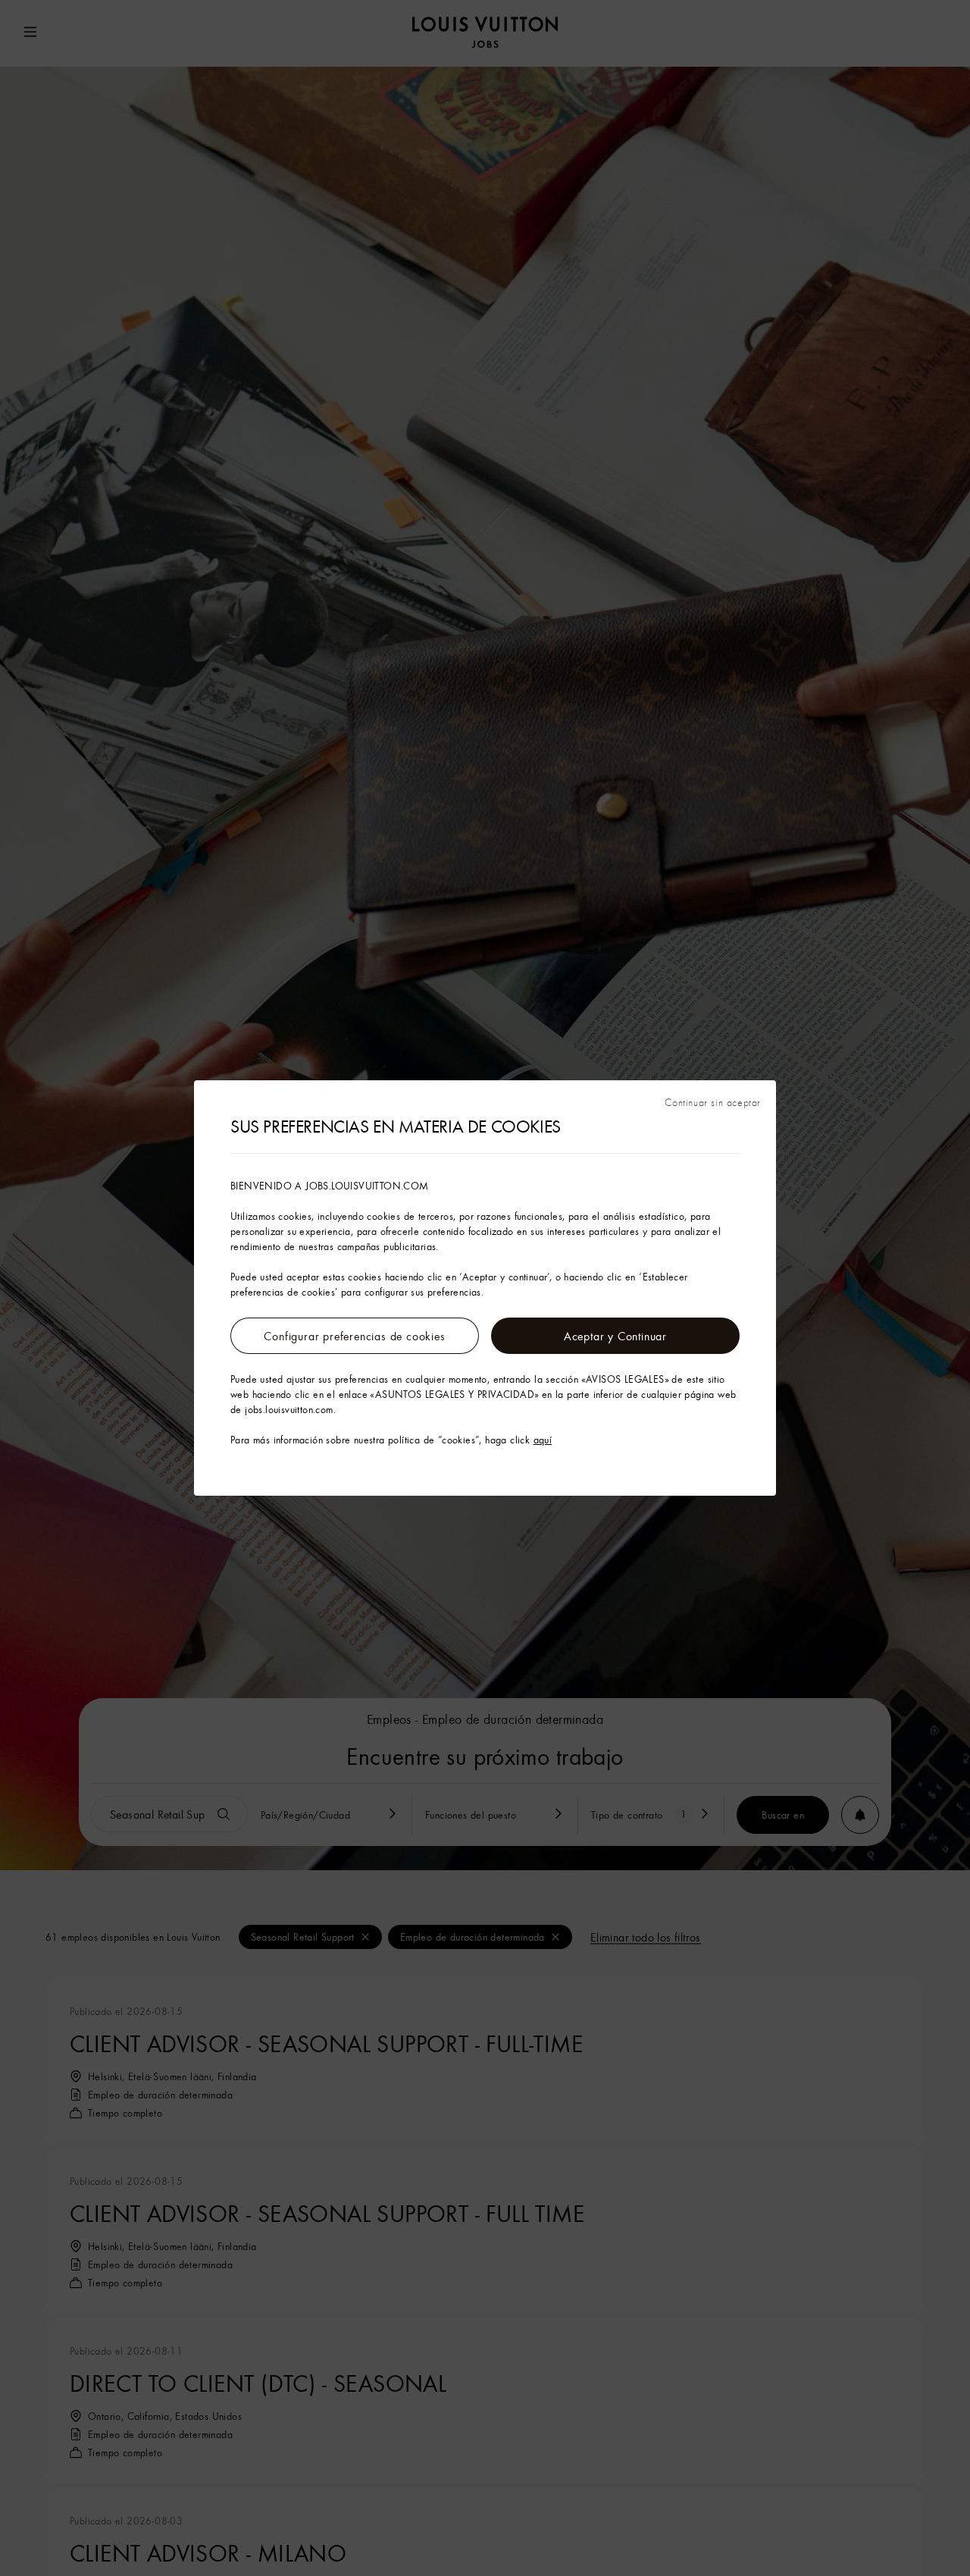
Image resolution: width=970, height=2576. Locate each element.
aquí (543, 1440)
